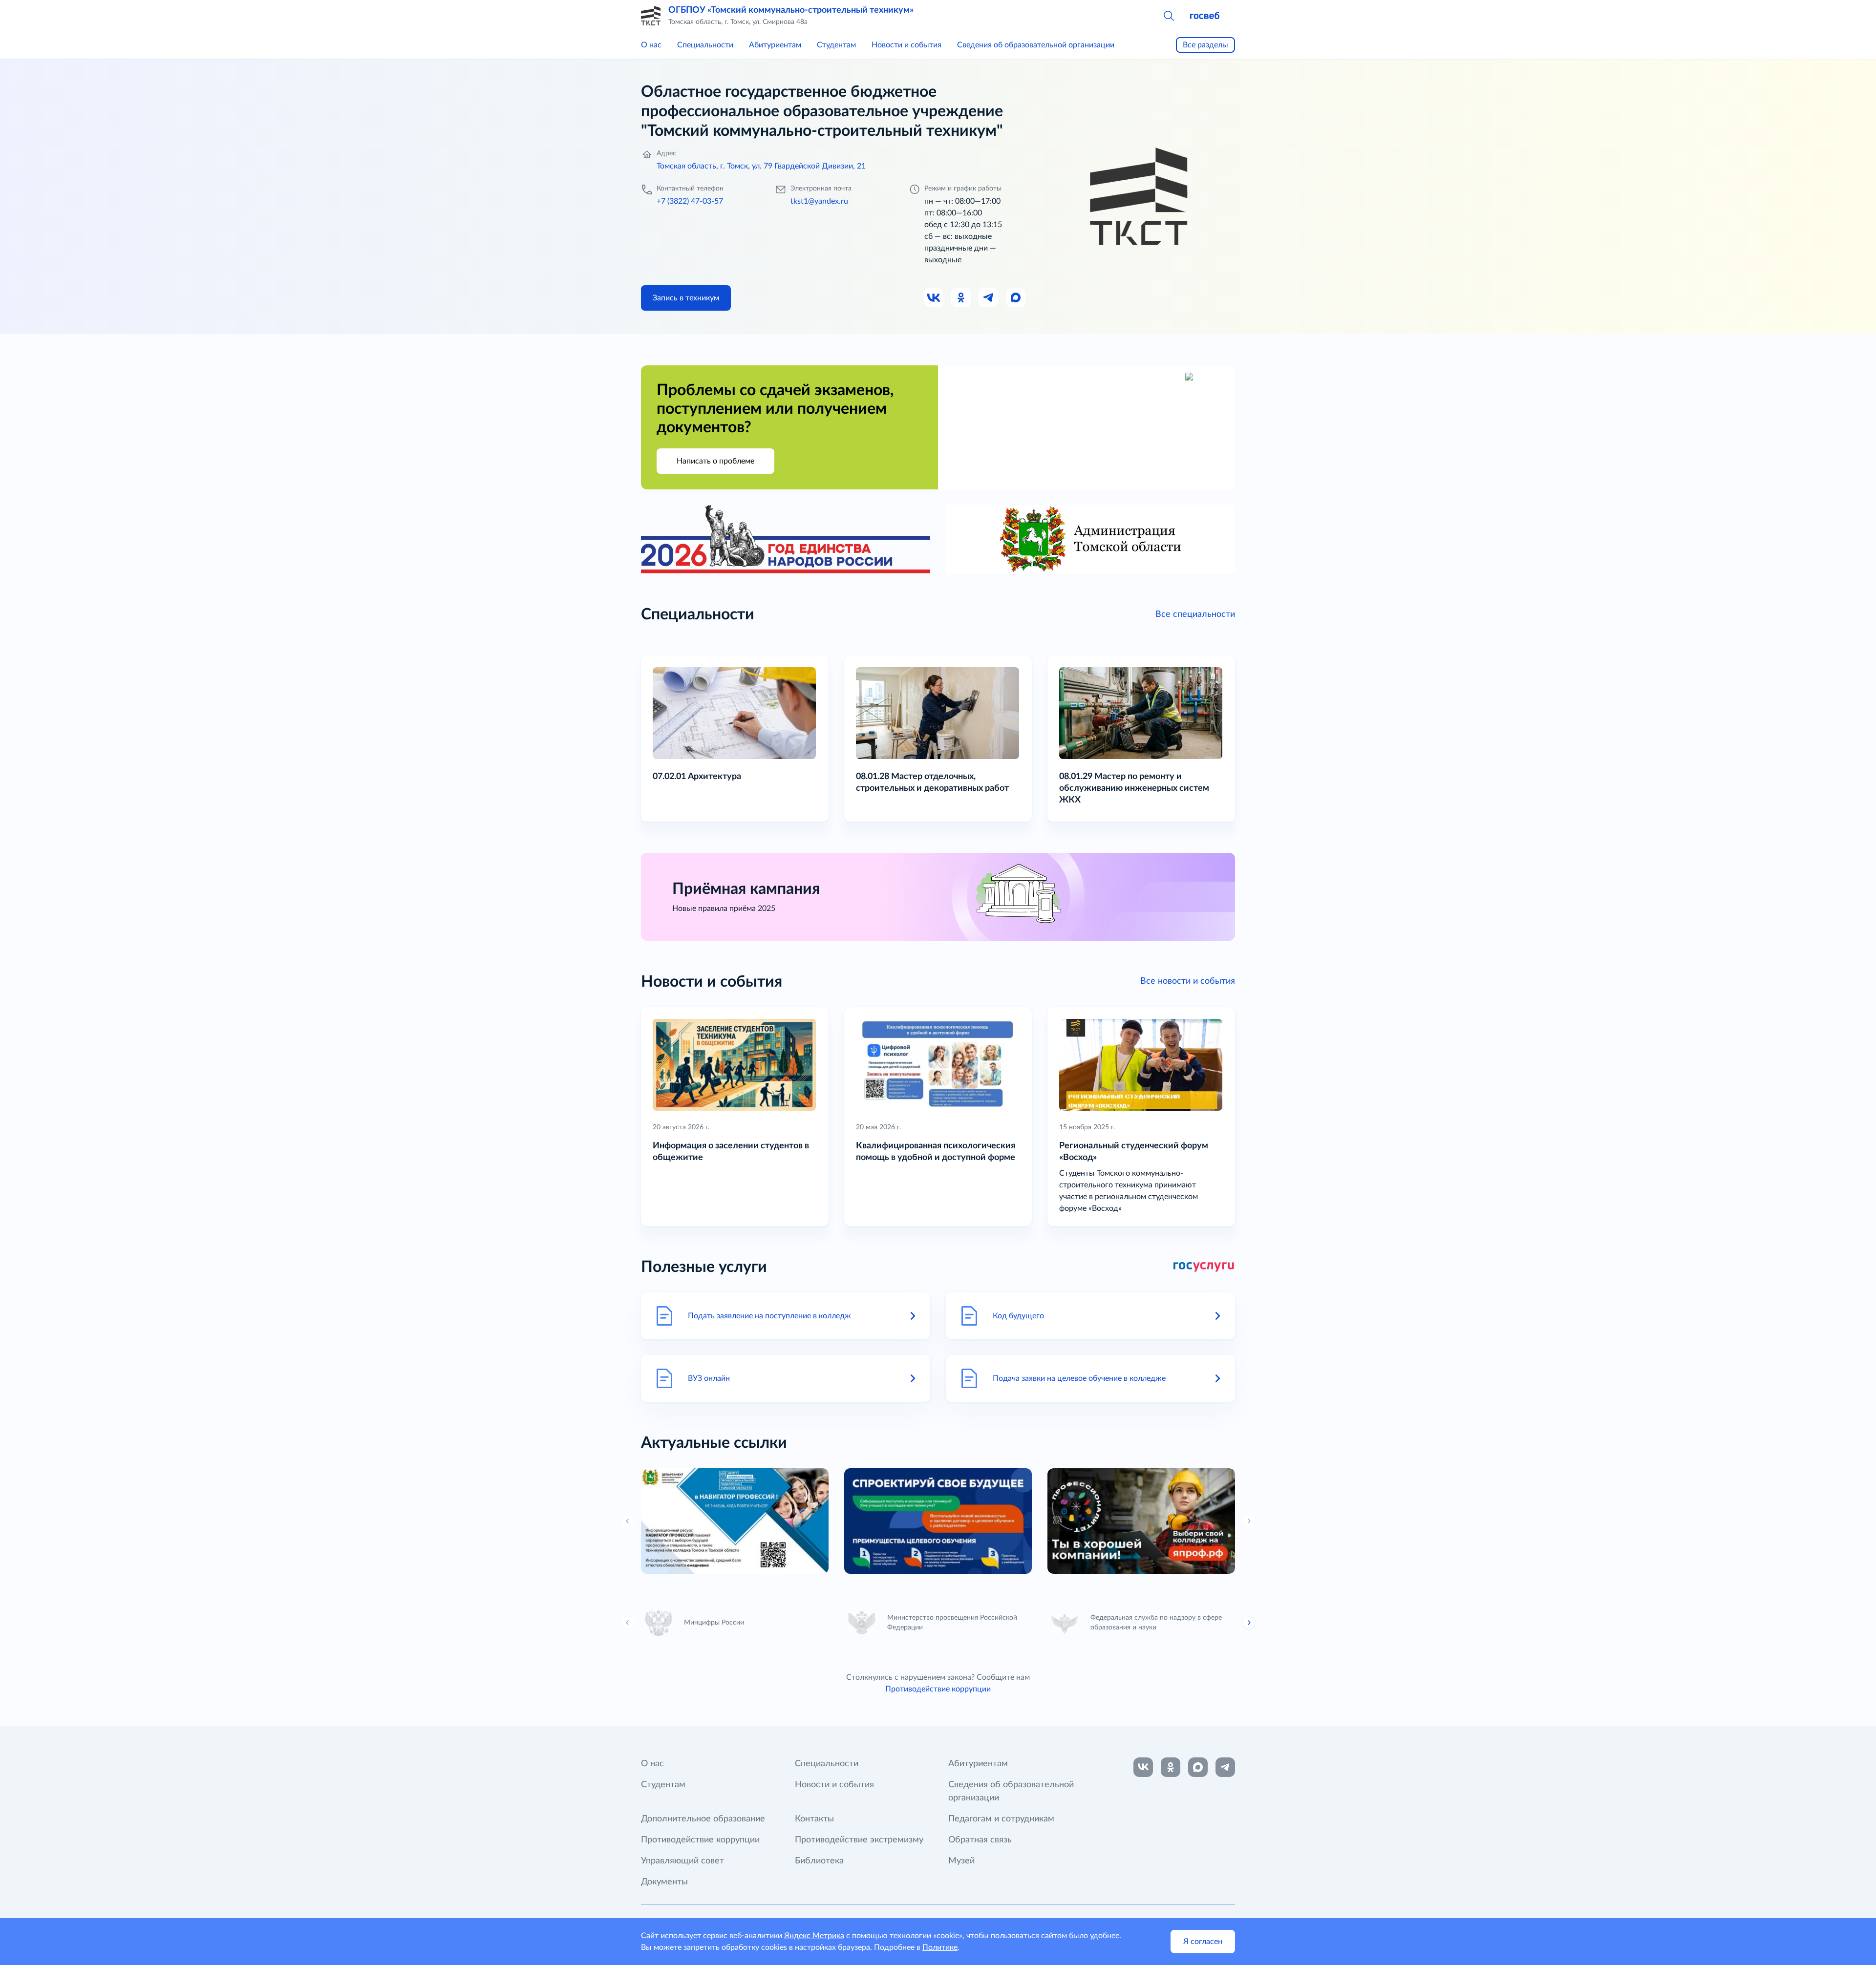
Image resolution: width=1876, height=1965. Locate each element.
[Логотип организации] (651, 16)
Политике (940, 1947)
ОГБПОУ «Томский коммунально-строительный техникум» (791, 10)
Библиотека (819, 1861)
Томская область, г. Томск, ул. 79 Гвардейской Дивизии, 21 (761, 166)
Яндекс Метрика (814, 1936)
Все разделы (1205, 45)
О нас (651, 45)
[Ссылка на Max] (1016, 298)
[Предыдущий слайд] (628, 1623)
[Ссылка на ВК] (934, 298)
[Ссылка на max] (1198, 1767)
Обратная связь (980, 1840)
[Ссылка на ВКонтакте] (1143, 1767)
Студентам (836, 45)
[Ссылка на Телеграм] (989, 298)
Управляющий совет (682, 1861)
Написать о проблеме (715, 461)
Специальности (705, 45)
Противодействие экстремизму (859, 1840)
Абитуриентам (775, 45)
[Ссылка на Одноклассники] (961, 298)
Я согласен (1203, 1942)
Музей (961, 1861)
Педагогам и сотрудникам (1001, 1819)
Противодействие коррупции (938, 1689)
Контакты (814, 1819)
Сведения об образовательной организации (1036, 45)
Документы (664, 1882)
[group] (735, 1521)
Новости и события (906, 45)
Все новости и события (1188, 981)
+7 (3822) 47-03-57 (690, 201)
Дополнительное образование (703, 1819)
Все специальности (1195, 614)
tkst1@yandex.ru (819, 201)
